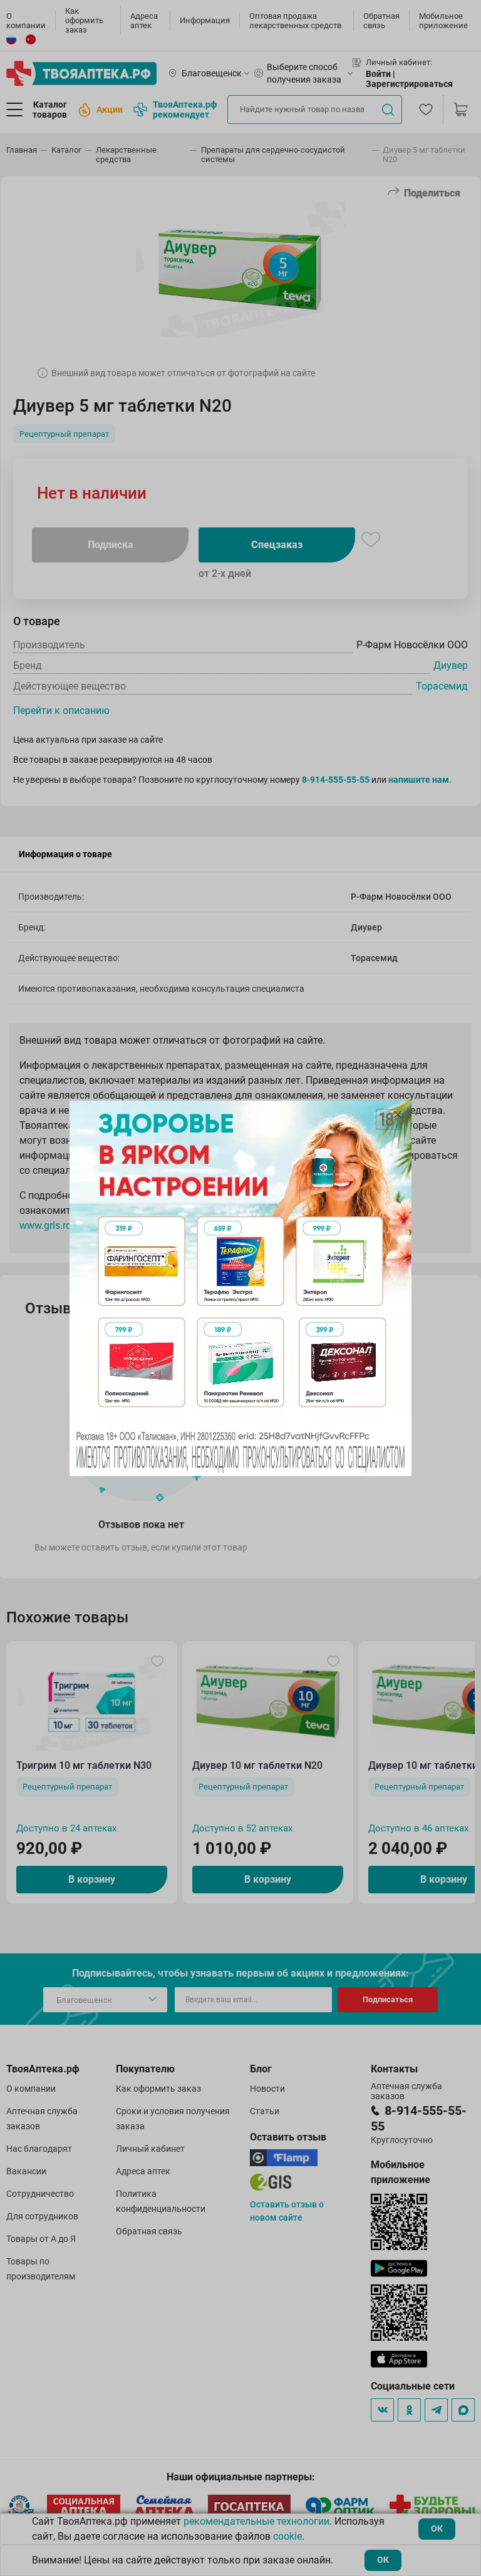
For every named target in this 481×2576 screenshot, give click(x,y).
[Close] (398, 1114)
